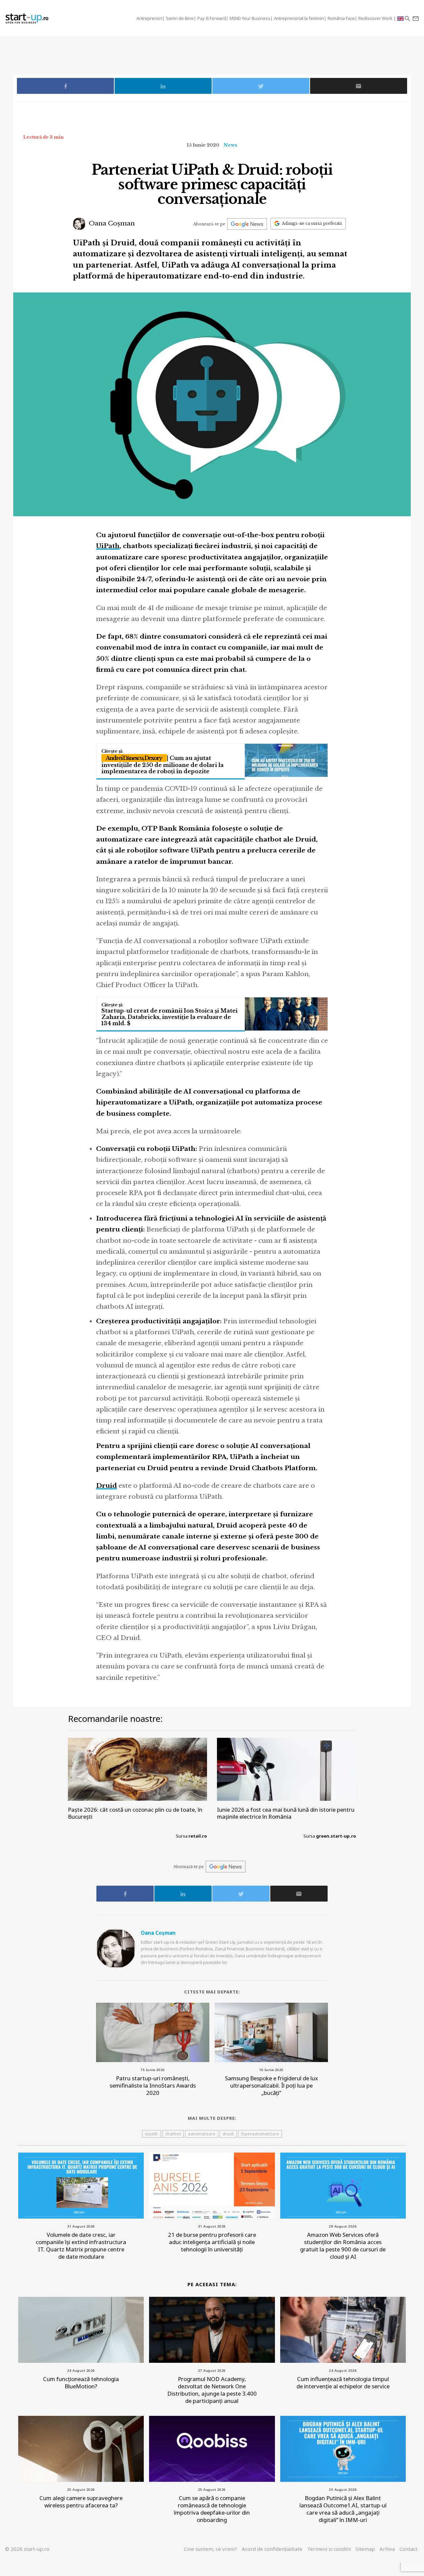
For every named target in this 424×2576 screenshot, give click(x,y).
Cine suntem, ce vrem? (211, 2549)
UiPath (108, 546)
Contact (408, 2549)
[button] (407, 18)
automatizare (202, 2134)
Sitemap (365, 2549)
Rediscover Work (376, 18)
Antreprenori (149, 18)
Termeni (329, 2549)
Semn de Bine (180, 18)
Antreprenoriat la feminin (299, 18)
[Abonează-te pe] (247, 224)
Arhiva (387, 2549)
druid (228, 2134)
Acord (272, 2549)
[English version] (400, 18)
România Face (341, 18)
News (230, 145)
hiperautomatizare (260, 2134)
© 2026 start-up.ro (27, 2549)
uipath (152, 2134)
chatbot (173, 2134)
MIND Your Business (250, 18)
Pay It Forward (212, 18)
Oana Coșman (111, 223)
